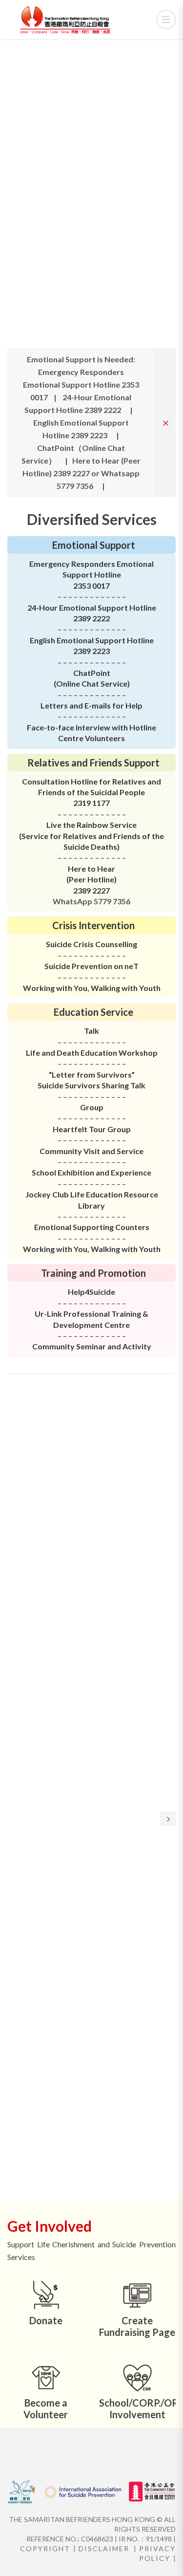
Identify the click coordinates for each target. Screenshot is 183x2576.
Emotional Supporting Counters (92, 1227)
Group (119, 1129)
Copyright (45, 2548)
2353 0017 (91, 586)
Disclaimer (104, 2548)
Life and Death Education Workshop (92, 1053)
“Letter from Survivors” (92, 1074)
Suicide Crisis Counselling (91, 944)
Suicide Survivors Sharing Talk (91, 1085)
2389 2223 (91, 651)
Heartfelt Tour (80, 1129)
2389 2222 (91, 618)
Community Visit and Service (91, 1151)
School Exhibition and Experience (91, 1172)
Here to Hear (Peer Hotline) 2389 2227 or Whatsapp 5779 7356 (81, 473)
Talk (91, 1031)
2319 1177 (91, 803)
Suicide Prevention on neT (91, 966)
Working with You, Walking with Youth (92, 988)
